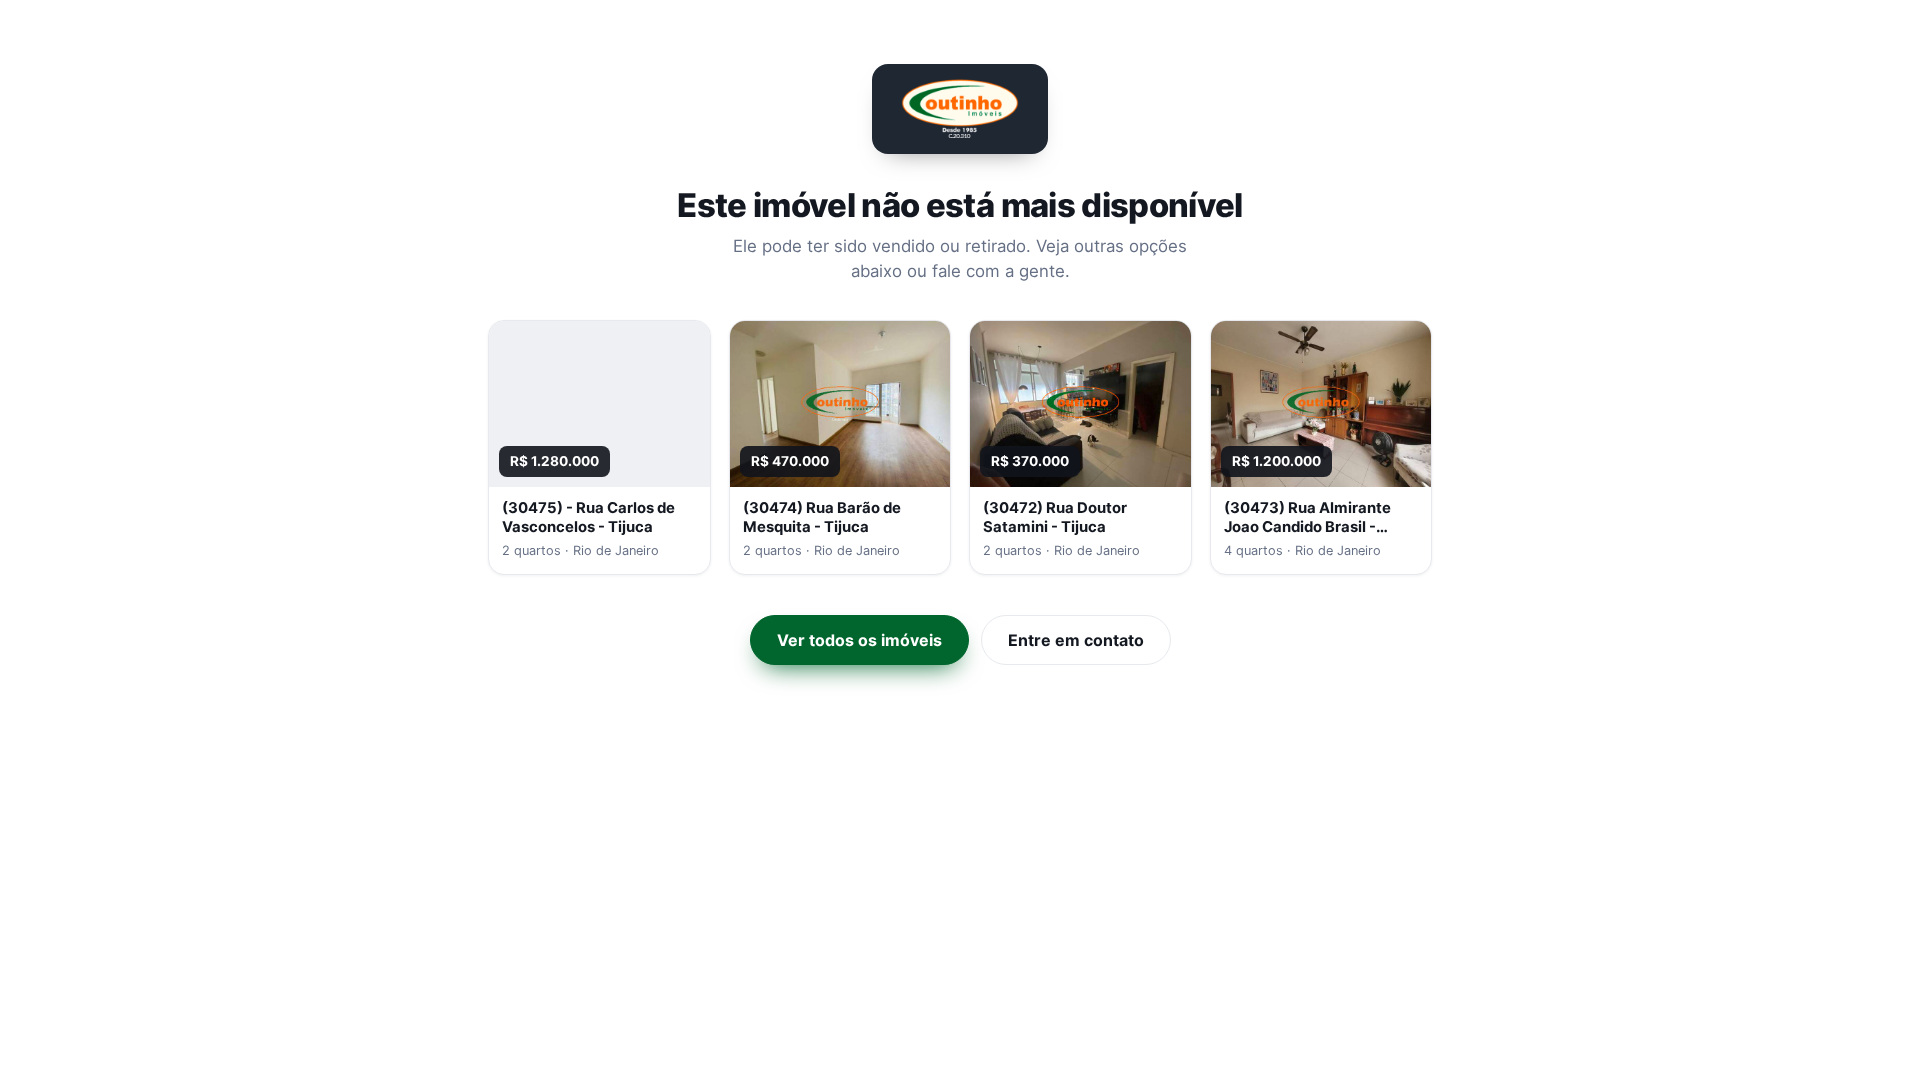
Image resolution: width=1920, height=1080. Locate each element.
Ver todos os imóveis (859, 640)
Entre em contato (1076, 640)
